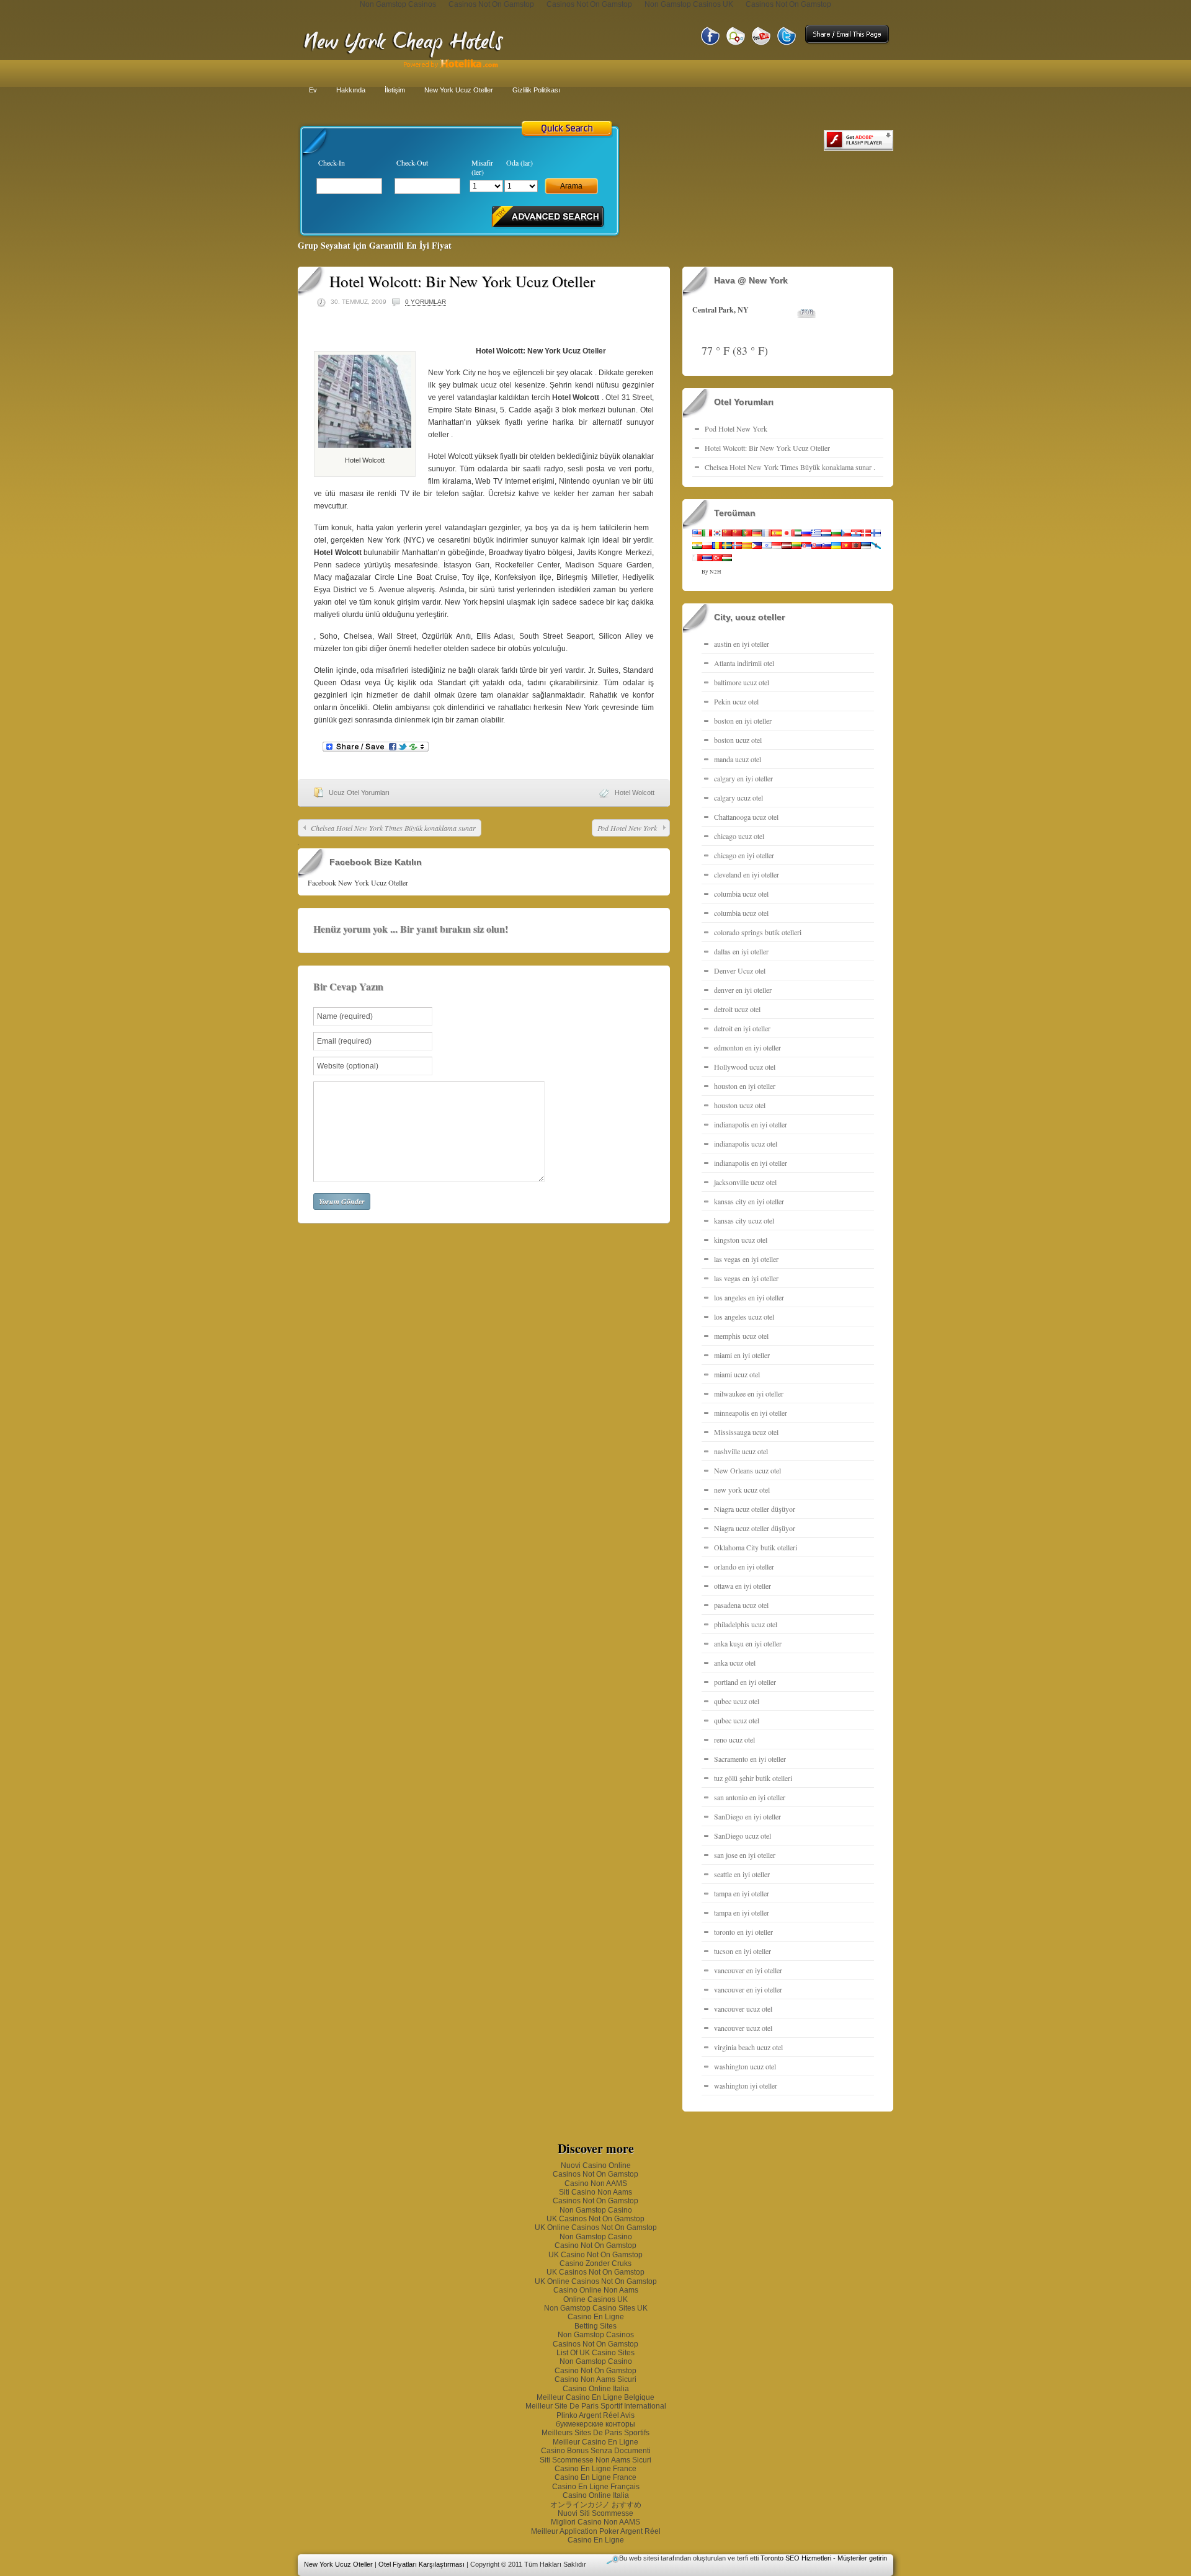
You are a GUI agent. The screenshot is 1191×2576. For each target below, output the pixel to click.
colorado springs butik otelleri (758, 932)
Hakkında (351, 90)
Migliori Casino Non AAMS (595, 2522)
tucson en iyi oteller (743, 1951)
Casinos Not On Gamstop (595, 2174)
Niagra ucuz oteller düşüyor (755, 1509)
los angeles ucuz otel (744, 1317)
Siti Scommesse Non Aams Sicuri (595, 2460)
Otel (612, 398)
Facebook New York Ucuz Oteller (358, 882)
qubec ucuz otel (737, 1701)
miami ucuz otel (737, 1374)
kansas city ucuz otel (744, 1220)
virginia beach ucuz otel (748, 2047)
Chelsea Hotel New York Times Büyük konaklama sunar (393, 828)
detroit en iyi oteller (742, 1028)
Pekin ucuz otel (736, 701)
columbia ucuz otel (741, 894)
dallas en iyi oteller (741, 951)
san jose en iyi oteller (745, 1855)
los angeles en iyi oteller (749, 1297)
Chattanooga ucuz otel (746, 817)
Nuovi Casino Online (596, 2165)
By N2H (711, 572)
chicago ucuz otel (739, 836)
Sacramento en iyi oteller (750, 1759)
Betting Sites (595, 2326)
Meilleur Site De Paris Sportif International (596, 2406)
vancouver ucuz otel (743, 2009)
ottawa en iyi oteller (743, 1586)
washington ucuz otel (745, 2066)
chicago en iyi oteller (744, 855)
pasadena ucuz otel (741, 1605)
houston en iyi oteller (745, 1086)
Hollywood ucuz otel (745, 1067)
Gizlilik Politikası (536, 90)
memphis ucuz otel (741, 1336)
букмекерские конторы (595, 2424)
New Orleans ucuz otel (747, 1470)
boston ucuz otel (738, 740)
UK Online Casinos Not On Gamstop (596, 2227)
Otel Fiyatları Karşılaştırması (422, 2564)
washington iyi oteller (746, 2085)
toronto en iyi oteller (743, 1932)
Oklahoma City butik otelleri (756, 1547)
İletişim (395, 90)
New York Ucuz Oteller (459, 90)
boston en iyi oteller (743, 721)
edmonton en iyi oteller (747, 1047)
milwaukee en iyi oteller (749, 1393)
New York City (452, 373)
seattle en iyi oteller (742, 1874)
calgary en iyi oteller (743, 778)
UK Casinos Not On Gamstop (595, 2219)
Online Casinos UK (595, 2299)
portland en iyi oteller (745, 1682)
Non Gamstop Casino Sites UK (596, 2308)
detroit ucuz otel (737, 1009)
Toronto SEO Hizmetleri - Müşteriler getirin (824, 2558)
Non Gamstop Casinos (596, 2335)
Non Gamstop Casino (596, 2210)
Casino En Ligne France (595, 2469)
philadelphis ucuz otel (746, 1624)
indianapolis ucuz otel (746, 1144)
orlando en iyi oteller (744, 1566)
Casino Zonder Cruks (595, 2263)
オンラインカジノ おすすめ (596, 2505)
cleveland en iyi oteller (747, 874)
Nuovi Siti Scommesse (595, 2513)
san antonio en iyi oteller (750, 1797)
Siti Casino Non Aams (595, 2192)
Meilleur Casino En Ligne (595, 2442)
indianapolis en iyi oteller (751, 1124)
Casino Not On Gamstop (595, 2245)
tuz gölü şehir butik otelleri (753, 1778)
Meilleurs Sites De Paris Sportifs (595, 2433)
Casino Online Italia (596, 2389)
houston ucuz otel (740, 1105)
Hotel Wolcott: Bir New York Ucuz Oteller (767, 448)
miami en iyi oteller (742, 1355)
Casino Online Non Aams (596, 2290)
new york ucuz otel (742, 1490)
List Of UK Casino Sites (595, 2353)
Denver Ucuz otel (740, 970)
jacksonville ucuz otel (745, 1182)
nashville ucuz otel (741, 1451)
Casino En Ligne (596, 2317)
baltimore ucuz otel (742, 682)
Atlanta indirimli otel (744, 663)
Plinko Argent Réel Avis (595, 2415)
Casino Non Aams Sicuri (595, 2379)
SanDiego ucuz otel (743, 1836)
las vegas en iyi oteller (746, 1259)
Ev (313, 90)
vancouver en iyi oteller (748, 1970)
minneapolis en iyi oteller (751, 1413)
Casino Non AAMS (596, 2183)
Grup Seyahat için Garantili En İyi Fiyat (375, 245)
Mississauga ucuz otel (746, 1432)
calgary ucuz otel (738, 797)
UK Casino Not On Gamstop (595, 2255)
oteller (439, 435)
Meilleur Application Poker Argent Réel (596, 2531)
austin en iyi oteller (742, 644)
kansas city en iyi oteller (749, 1201)
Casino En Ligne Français (596, 2487)
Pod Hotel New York (627, 828)
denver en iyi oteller (743, 990)
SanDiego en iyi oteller (747, 1816)
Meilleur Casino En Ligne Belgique (595, 2397)
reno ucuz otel (734, 1739)
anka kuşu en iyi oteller (748, 1643)
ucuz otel (497, 385)
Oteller (594, 351)
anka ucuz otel (735, 1663)
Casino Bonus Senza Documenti (596, 2451)
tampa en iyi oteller (742, 1893)
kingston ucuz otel (741, 1240)
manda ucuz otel (738, 759)
